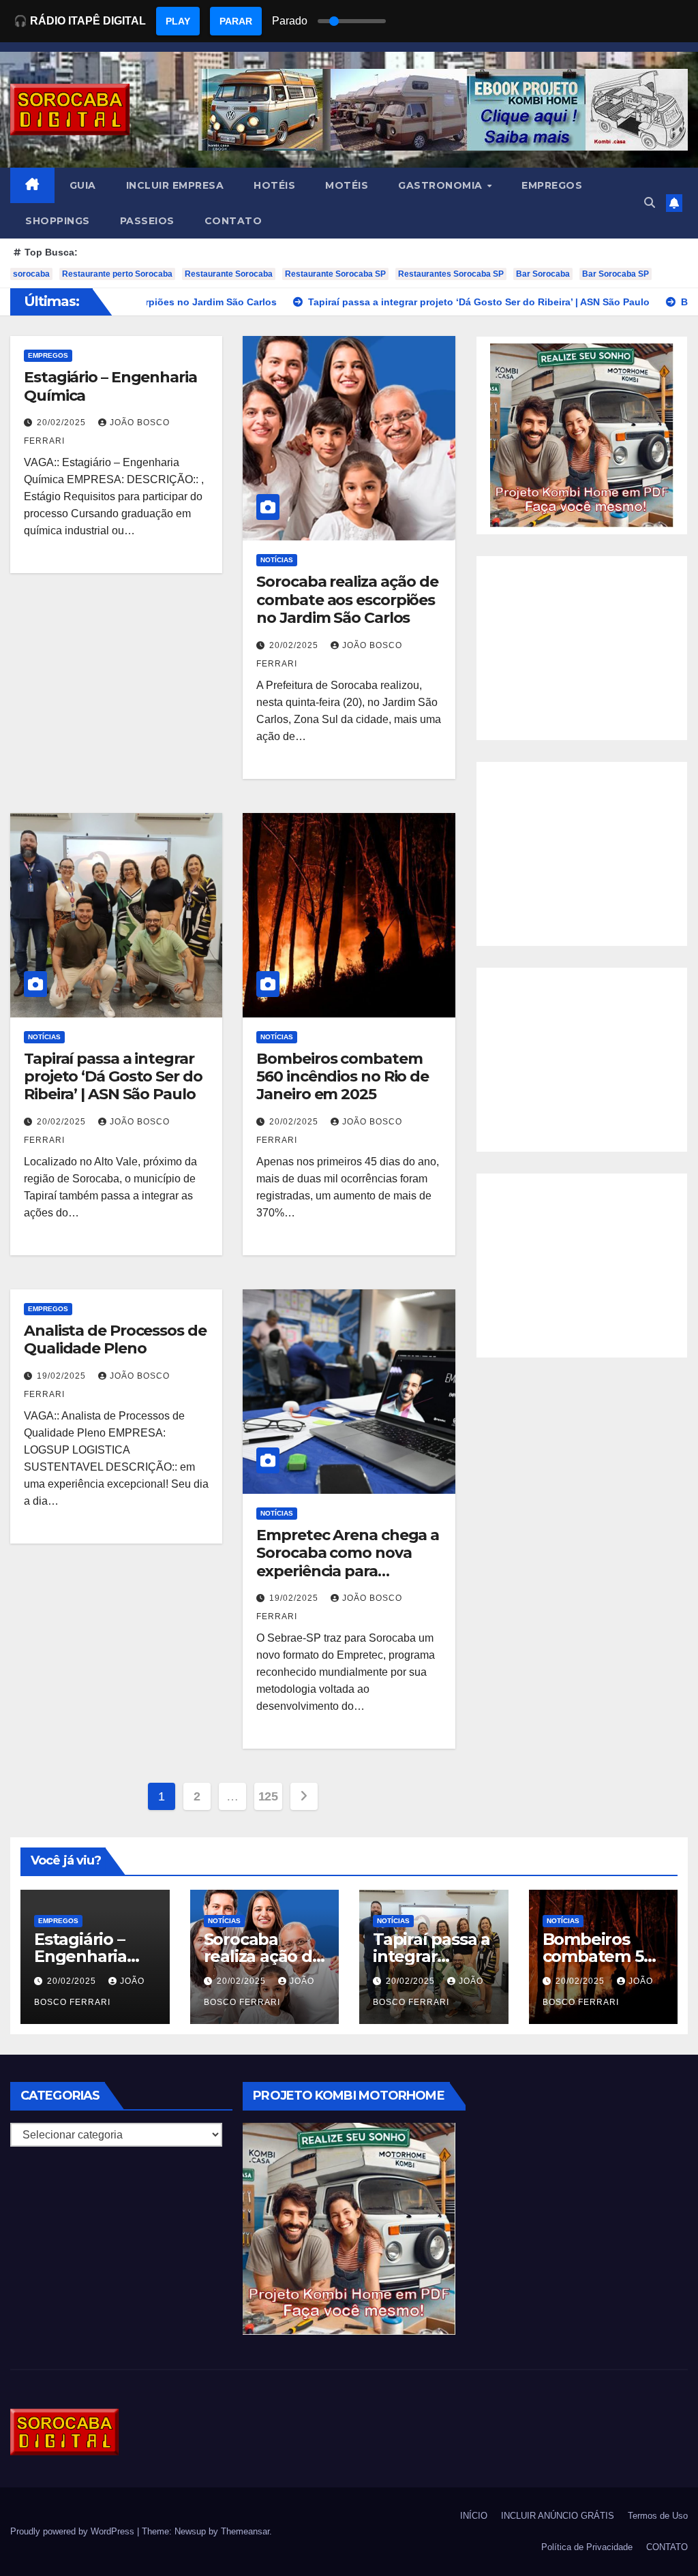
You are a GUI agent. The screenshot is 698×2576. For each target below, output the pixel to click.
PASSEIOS (147, 221)
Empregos (48, 355)
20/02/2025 (63, 423)
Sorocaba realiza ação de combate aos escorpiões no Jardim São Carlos (347, 600)
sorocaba (31, 274)
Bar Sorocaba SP (616, 274)
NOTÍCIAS (277, 560)
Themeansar (245, 2531)
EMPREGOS (552, 185)
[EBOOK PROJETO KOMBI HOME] (582, 434)
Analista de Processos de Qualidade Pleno (115, 1339)
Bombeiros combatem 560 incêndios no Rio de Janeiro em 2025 (343, 1077)
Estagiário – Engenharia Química (110, 386)
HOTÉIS (274, 185)
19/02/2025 (63, 1376)
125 (268, 1796)
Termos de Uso (658, 2516)
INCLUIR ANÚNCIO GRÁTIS (558, 2516)
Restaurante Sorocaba (229, 274)
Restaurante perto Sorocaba (117, 274)
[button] (650, 203)
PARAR (236, 21)
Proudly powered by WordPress (74, 2531)
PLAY (178, 21)
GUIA (83, 185)
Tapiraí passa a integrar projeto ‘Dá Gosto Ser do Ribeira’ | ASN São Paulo (113, 1077)
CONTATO (233, 221)
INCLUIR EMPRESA (175, 185)
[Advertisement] (582, 648)
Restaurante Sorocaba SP (335, 274)
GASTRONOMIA (442, 185)
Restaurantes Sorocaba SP (451, 274)
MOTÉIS (347, 185)
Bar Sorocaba (543, 274)
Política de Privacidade (587, 2547)
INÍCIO (474, 2516)
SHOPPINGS (58, 221)
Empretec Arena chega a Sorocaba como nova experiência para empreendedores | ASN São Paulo (348, 1571)
